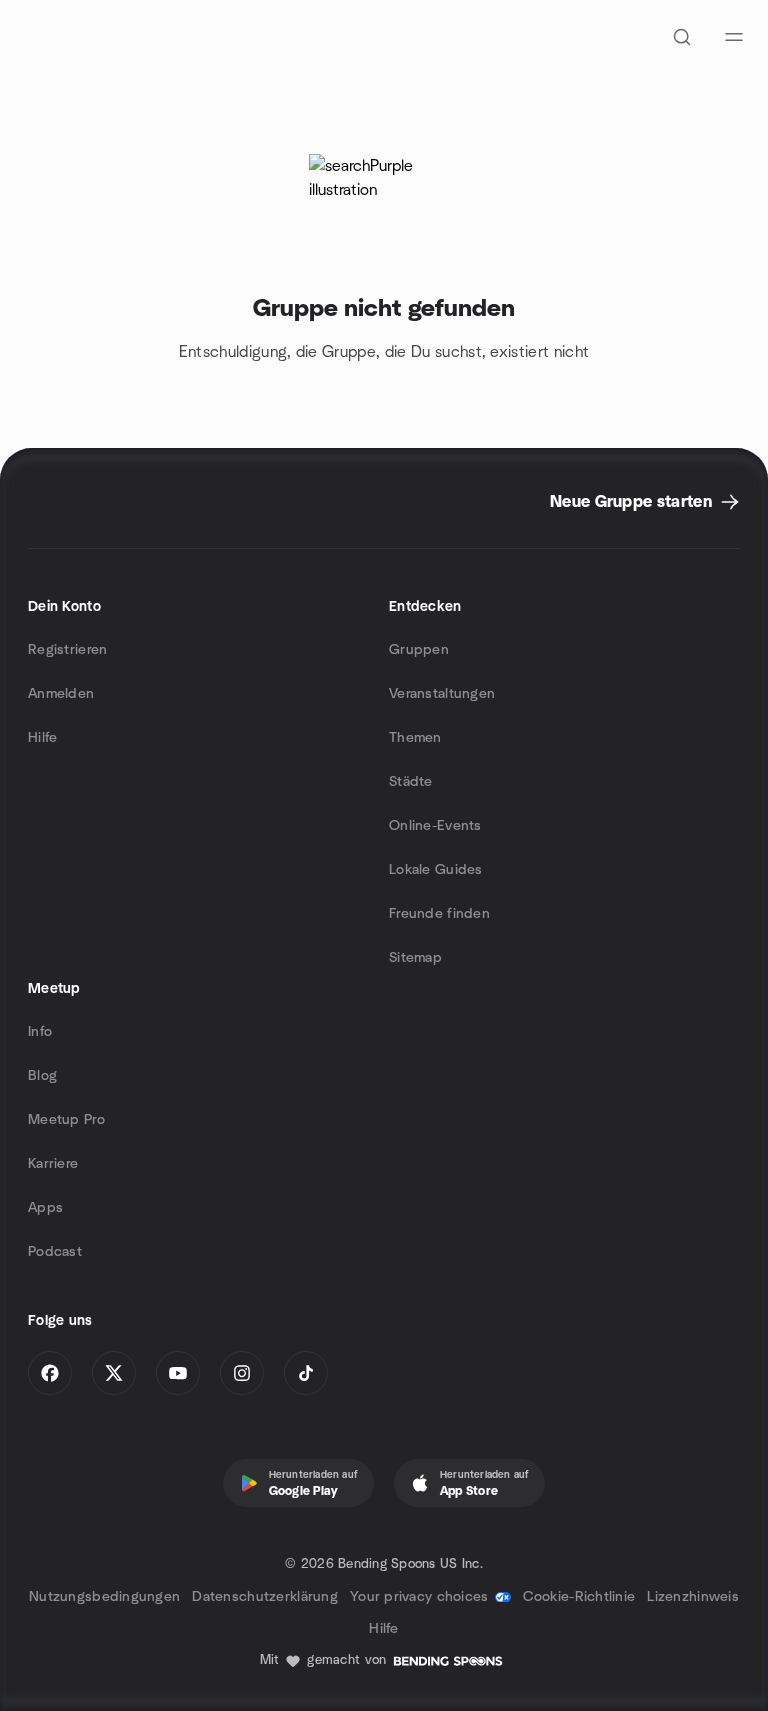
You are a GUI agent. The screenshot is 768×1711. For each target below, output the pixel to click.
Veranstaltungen (442, 694)
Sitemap (415, 958)
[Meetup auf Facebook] (50, 1373)
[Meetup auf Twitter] (114, 1373)
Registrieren (67, 650)
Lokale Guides (436, 870)
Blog (42, 1076)
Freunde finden (439, 914)
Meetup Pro (66, 1120)
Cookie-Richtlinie (579, 1597)
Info (40, 1032)
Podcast (55, 1252)
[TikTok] (306, 1373)
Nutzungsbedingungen (104, 1597)
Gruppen (419, 650)
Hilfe (42, 738)
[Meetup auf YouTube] (178, 1373)
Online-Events (435, 826)
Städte (411, 782)
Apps (45, 1208)
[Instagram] (242, 1373)
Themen (415, 738)
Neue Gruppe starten (631, 502)
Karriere (53, 1164)
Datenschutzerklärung (265, 1597)
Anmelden (61, 694)
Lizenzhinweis (693, 1597)
